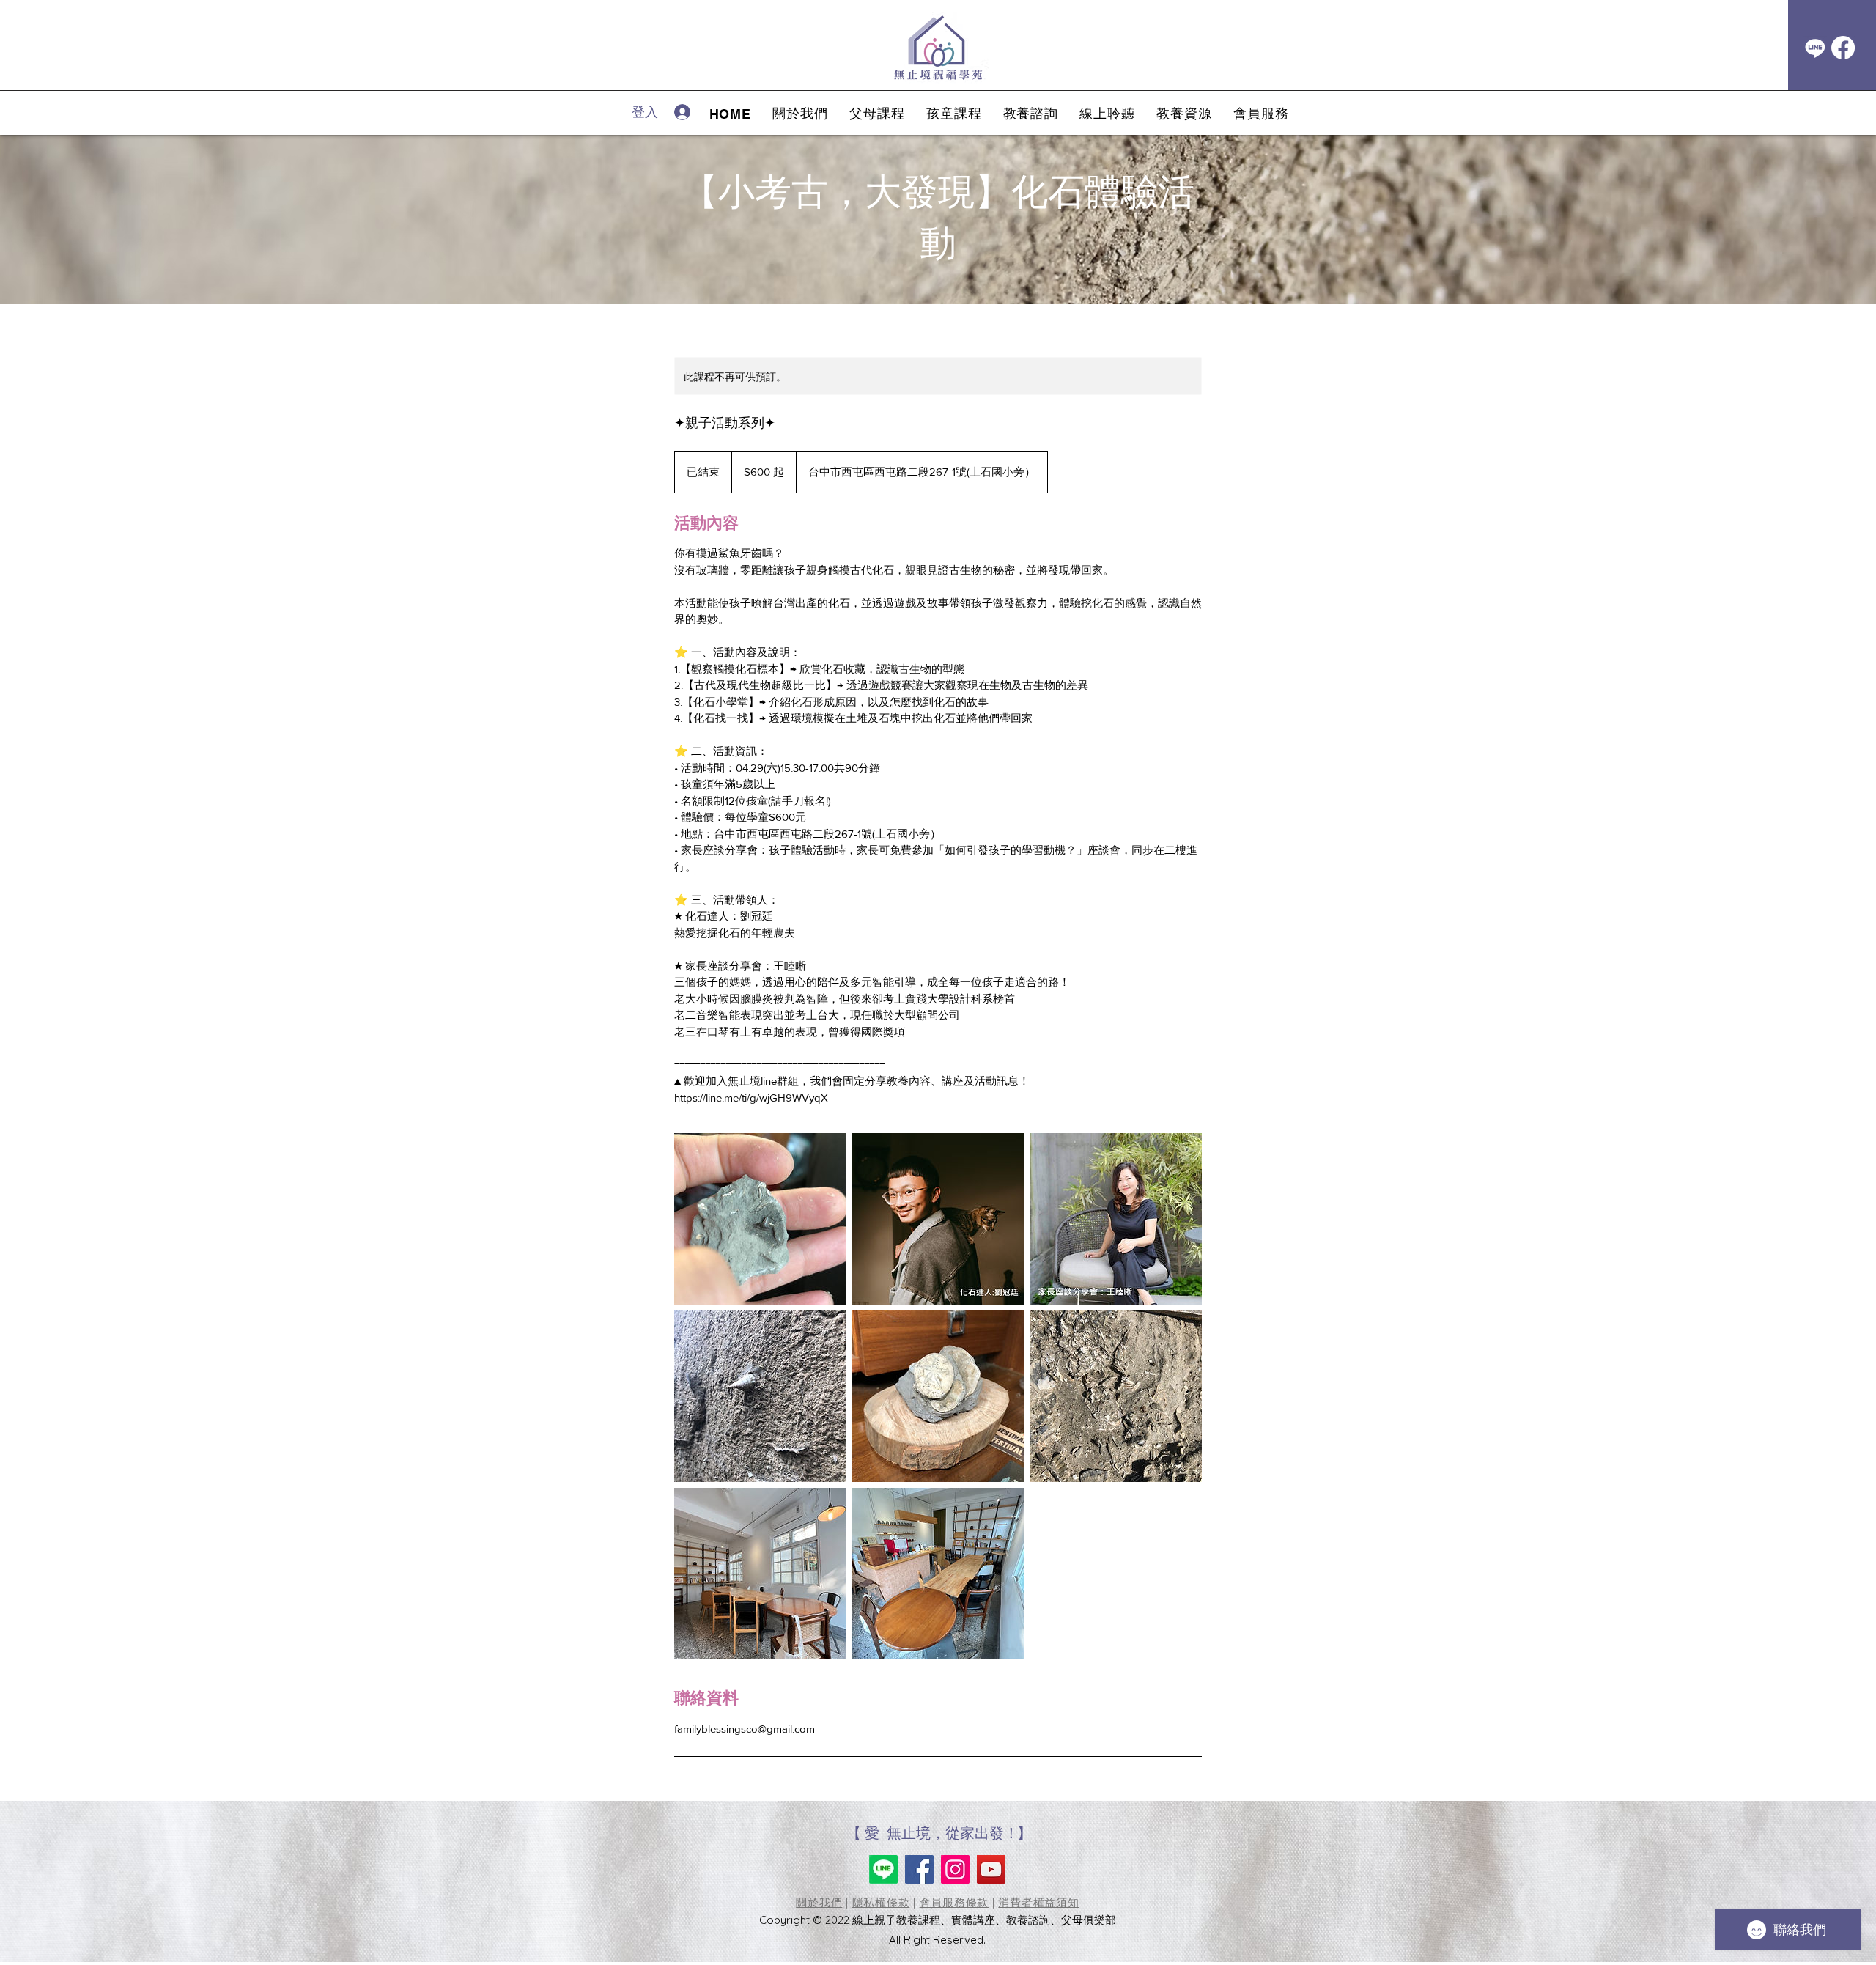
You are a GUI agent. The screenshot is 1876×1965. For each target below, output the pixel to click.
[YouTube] (991, 1869)
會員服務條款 (954, 1902)
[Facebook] (1843, 48)
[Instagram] (955, 1869)
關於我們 (819, 1902)
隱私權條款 (881, 1902)
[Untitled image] (760, 1219)
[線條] (1815, 48)
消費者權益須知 (1038, 1902)
